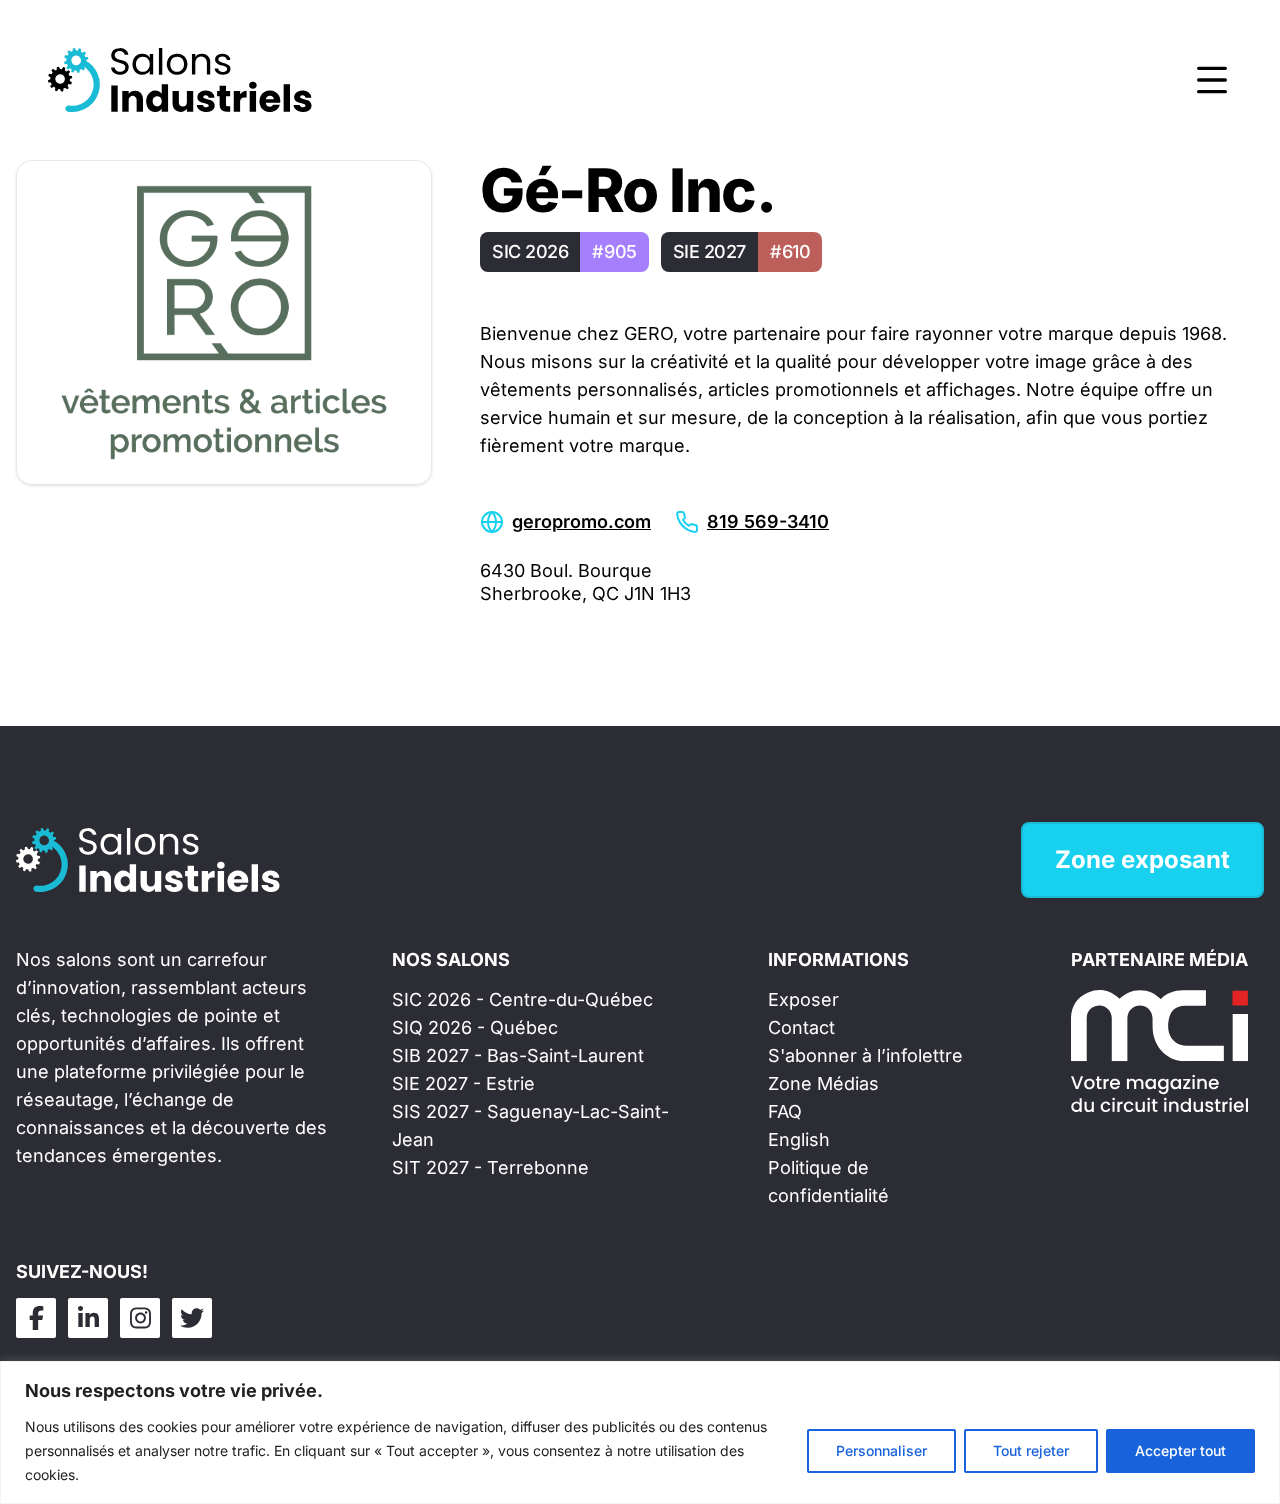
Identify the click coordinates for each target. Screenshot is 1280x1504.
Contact (801, 1027)
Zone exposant (1142, 859)
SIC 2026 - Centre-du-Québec (522, 999)
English (799, 1139)
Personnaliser (881, 1450)
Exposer (803, 999)
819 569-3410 (768, 521)
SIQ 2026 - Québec (475, 1027)
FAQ (785, 1111)
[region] (640, 1432)
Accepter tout (1180, 1450)
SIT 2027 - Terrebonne (490, 1167)
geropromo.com (581, 521)
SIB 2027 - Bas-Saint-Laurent (518, 1055)
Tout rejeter (1031, 1450)
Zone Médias (823, 1083)
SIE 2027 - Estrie (463, 1083)
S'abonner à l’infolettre (865, 1055)
